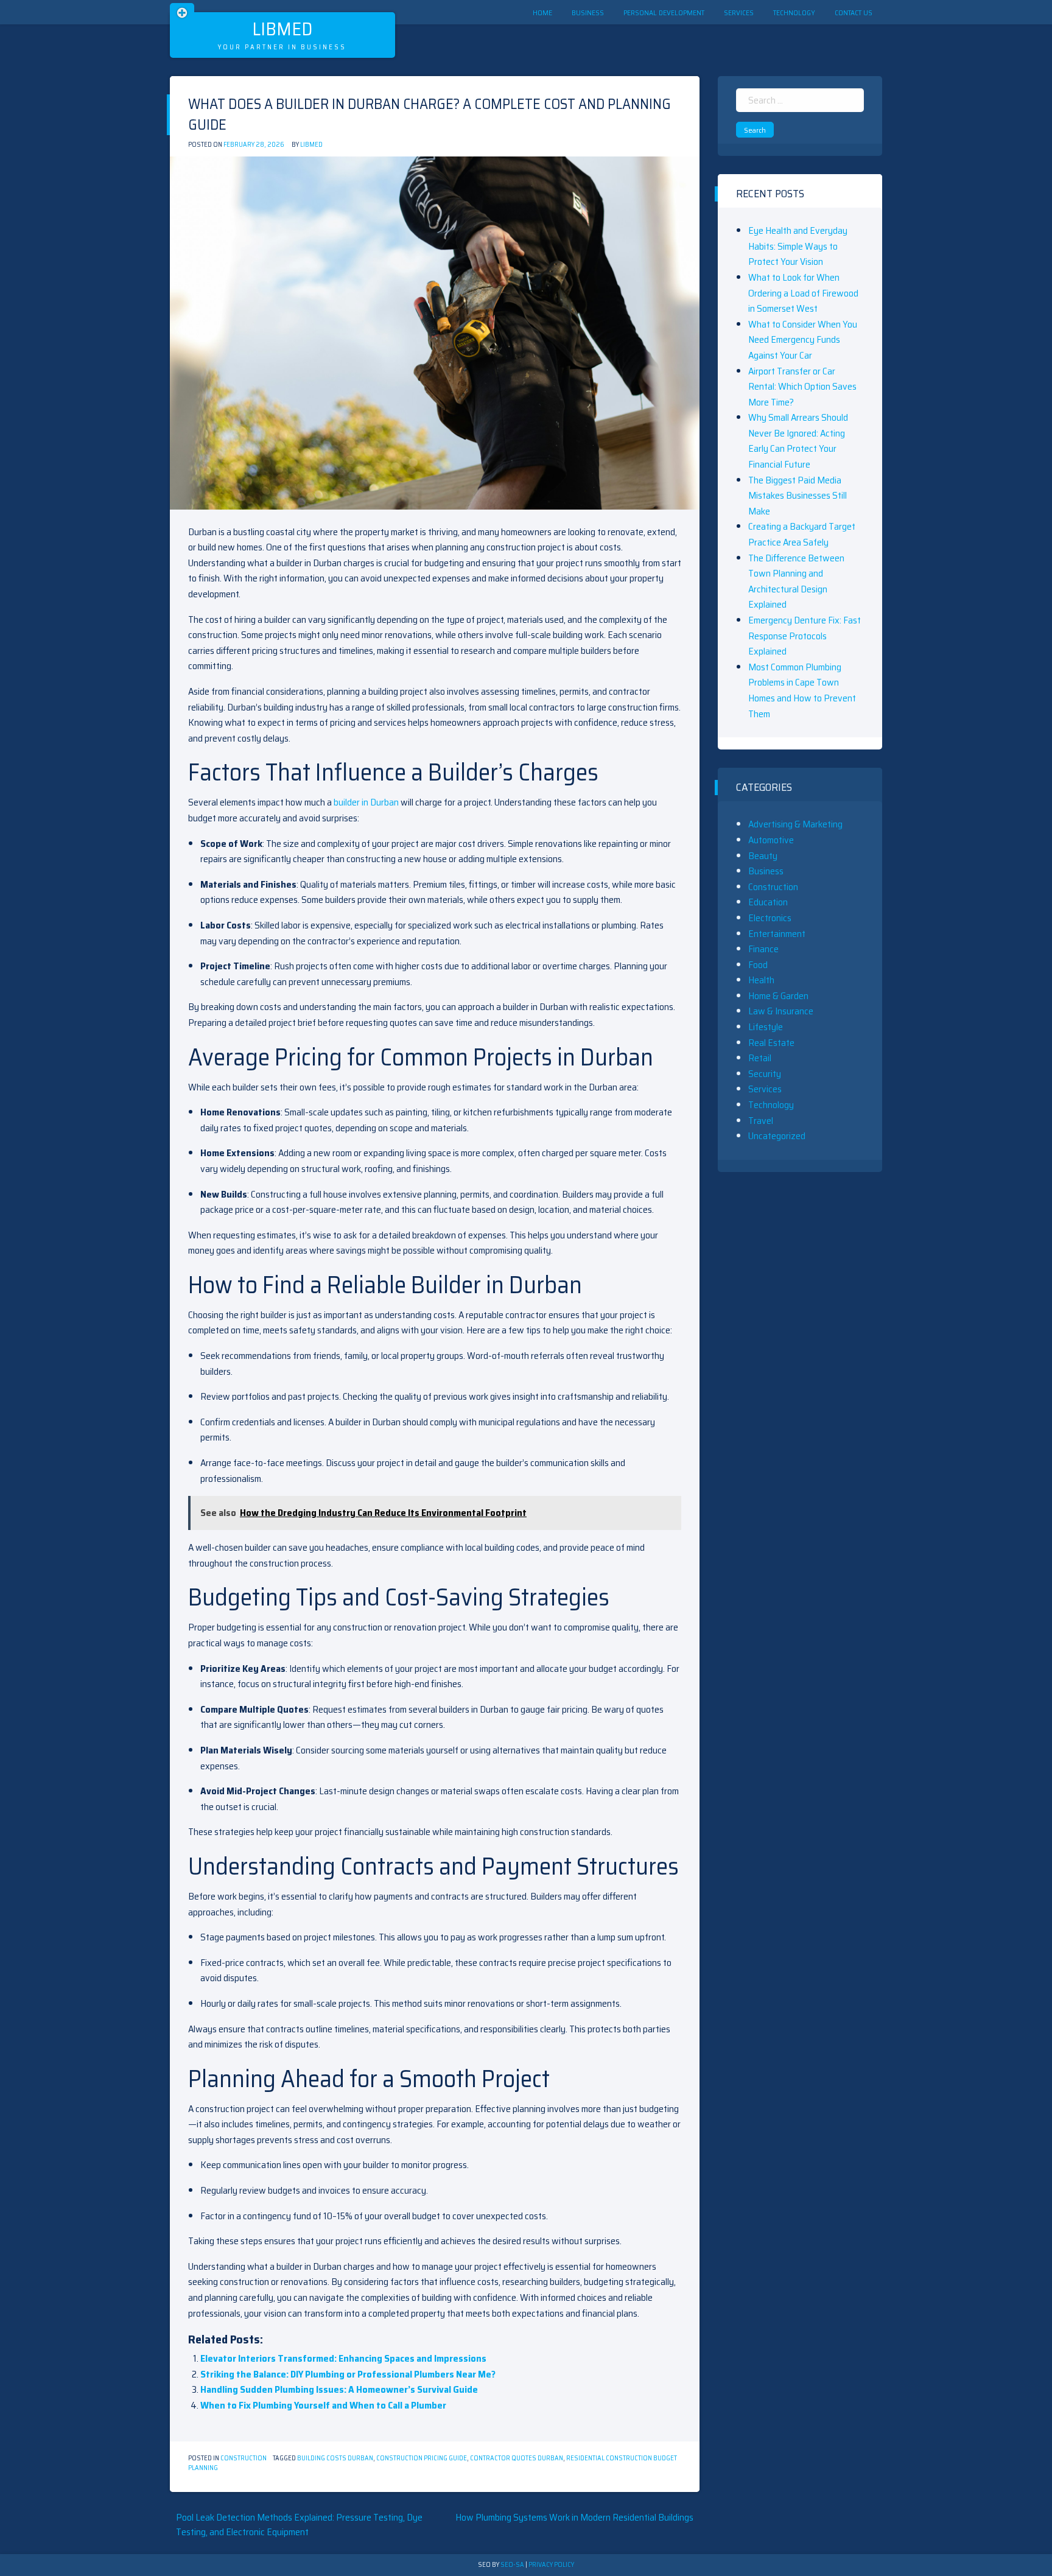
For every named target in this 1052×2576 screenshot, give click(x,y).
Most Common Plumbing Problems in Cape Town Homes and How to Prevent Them (802, 690)
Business (588, 12)
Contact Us (854, 12)
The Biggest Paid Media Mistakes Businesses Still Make (798, 496)
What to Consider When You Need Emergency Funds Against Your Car (803, 340)
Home (542, 12)
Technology (794, 12)
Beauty (763, 856)
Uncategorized (777, 1136)
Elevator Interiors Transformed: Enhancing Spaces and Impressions (343, 2358)
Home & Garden (778, 996)
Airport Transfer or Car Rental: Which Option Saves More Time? (802, 387)
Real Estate (771, 1043)
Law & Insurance (781, 1011)
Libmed (282, 29)
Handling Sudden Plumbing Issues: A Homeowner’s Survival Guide (339, 2389)
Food (758, 965)
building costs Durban (335, 2458)
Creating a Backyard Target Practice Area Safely (802, 534)
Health (761, 980)
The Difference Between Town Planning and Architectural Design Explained (796, 581)
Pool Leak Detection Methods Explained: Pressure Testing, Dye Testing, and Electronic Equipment (299, 2525)
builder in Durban (366, 802)
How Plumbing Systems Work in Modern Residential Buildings (574, 2517)
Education (768, 902)
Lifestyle (766, 1027)
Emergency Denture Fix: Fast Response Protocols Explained (805, 636)
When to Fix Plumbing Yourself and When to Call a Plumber (323, 2405)
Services (739, 12)
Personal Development (664, 12)
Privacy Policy (551, 2565)
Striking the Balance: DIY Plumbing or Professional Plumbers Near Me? (348, 2374)
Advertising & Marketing (795, 824)
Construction (244, 2458)
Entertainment (777, 934)
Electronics (770, 918)
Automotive (771, 840)
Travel (761, 1121)
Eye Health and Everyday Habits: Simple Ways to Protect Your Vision (798, 246)
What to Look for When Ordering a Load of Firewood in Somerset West (803, 293)
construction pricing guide (422, 2458)
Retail (760, 1058)
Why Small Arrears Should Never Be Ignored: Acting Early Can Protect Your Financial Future (798, 441)
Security (765, 1074)
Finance (763, 949)
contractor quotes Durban (517, 2458)
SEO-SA (512, 2565)
